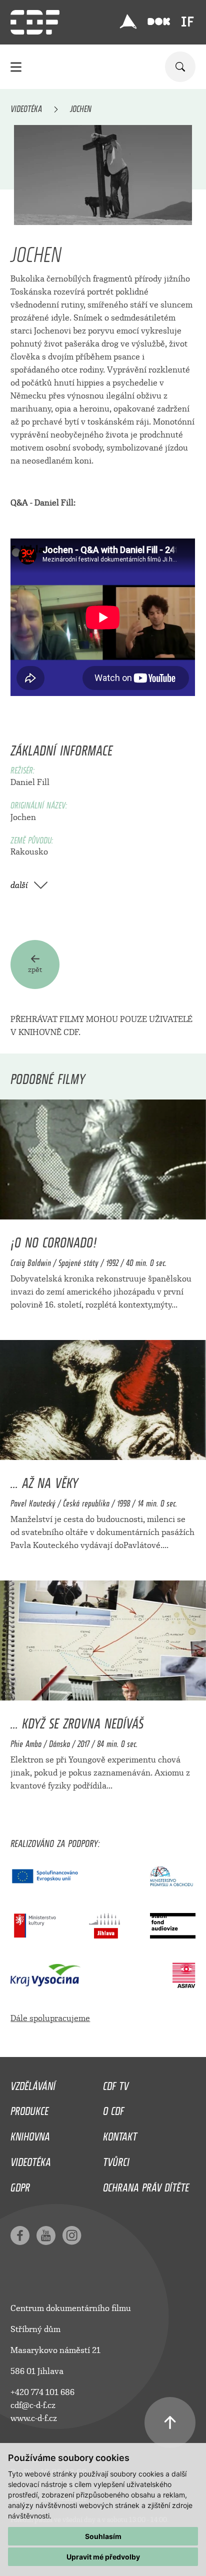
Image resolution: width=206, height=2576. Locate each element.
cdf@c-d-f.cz (33, 2405)
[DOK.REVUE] (159, 22)
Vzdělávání (33, 2083)
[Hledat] (180, 67)
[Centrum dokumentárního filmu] (35, 22)
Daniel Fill (30, 782)
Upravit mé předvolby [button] (103, 2557)
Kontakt (120, 2134)
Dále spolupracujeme (50, 2018)
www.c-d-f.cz (34, 2418)
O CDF (113, 2108)
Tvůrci (116, 2159)
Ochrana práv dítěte (146, 2185)
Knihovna (30, 2134)
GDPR (20, 2185)
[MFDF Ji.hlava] (128, 21)
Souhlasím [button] (103, 2536)
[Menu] (16, 67)
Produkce (29, 2108)
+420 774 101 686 (42, 2392)
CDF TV (116, 2083)
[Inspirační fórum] (187, 21)
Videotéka (26, 107)
